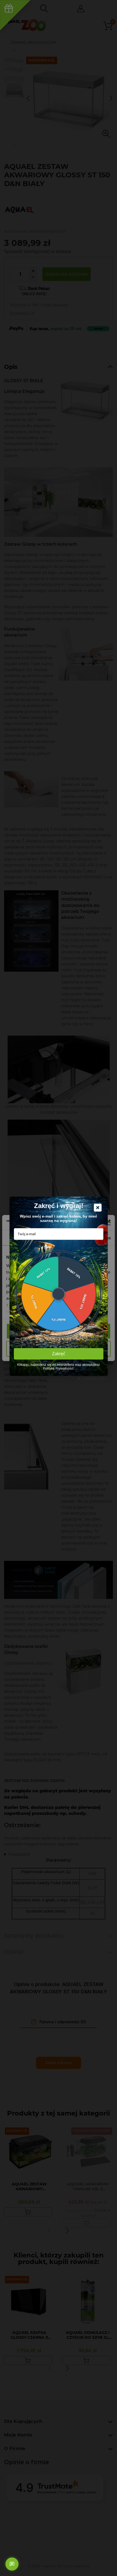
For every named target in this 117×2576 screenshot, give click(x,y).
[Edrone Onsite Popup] (59, 1288)
